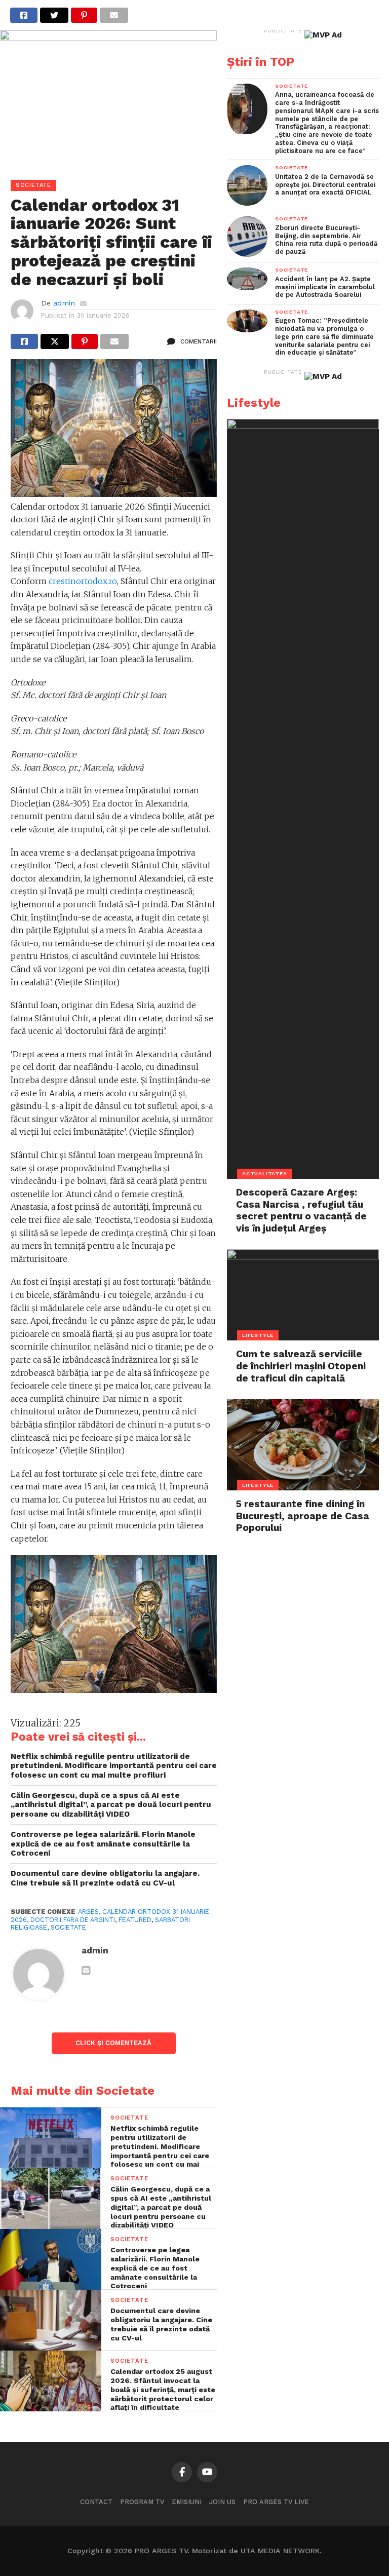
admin (64, 303)
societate (68, 1927)
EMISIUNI (187, 2502)
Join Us (222, 2502)
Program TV (142, 2502)
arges (88, 1912)
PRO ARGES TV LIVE (276, 2502)
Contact (96, 2502)
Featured (135, 1920)
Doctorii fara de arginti (73, 1920)
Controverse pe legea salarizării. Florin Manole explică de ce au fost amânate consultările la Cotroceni (103, 1844)
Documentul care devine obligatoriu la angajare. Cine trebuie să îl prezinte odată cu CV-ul (105, 1878)
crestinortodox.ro (83, 581)
